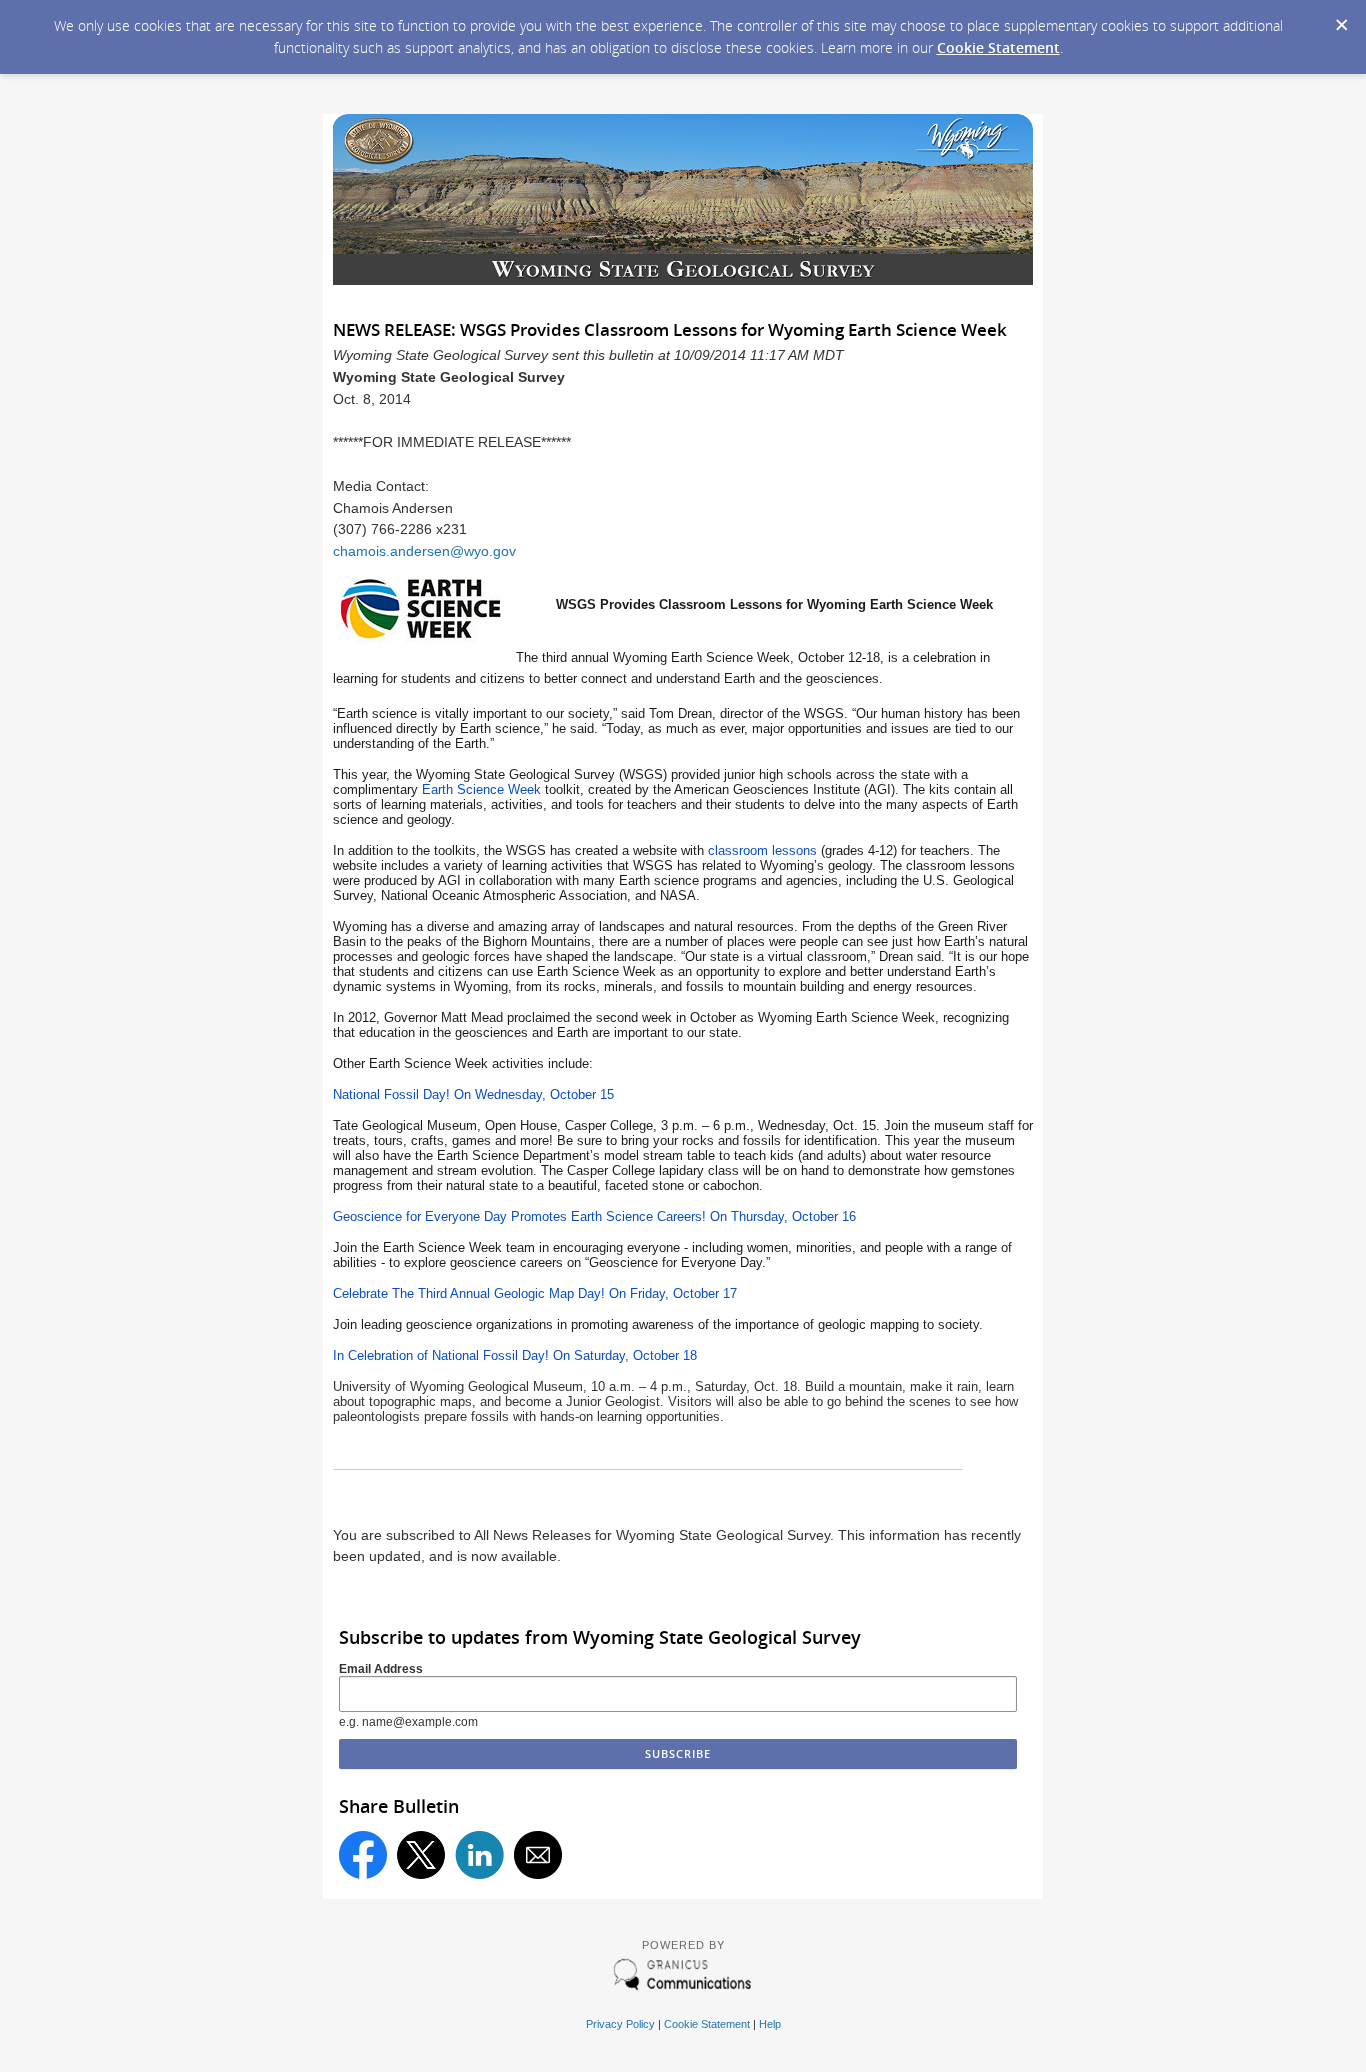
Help (770, 2024)
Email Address (381, 1669)
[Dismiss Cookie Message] (1341, 19)
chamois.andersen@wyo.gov (424, 551)
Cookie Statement (998, 47)
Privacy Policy (620, 2024)
